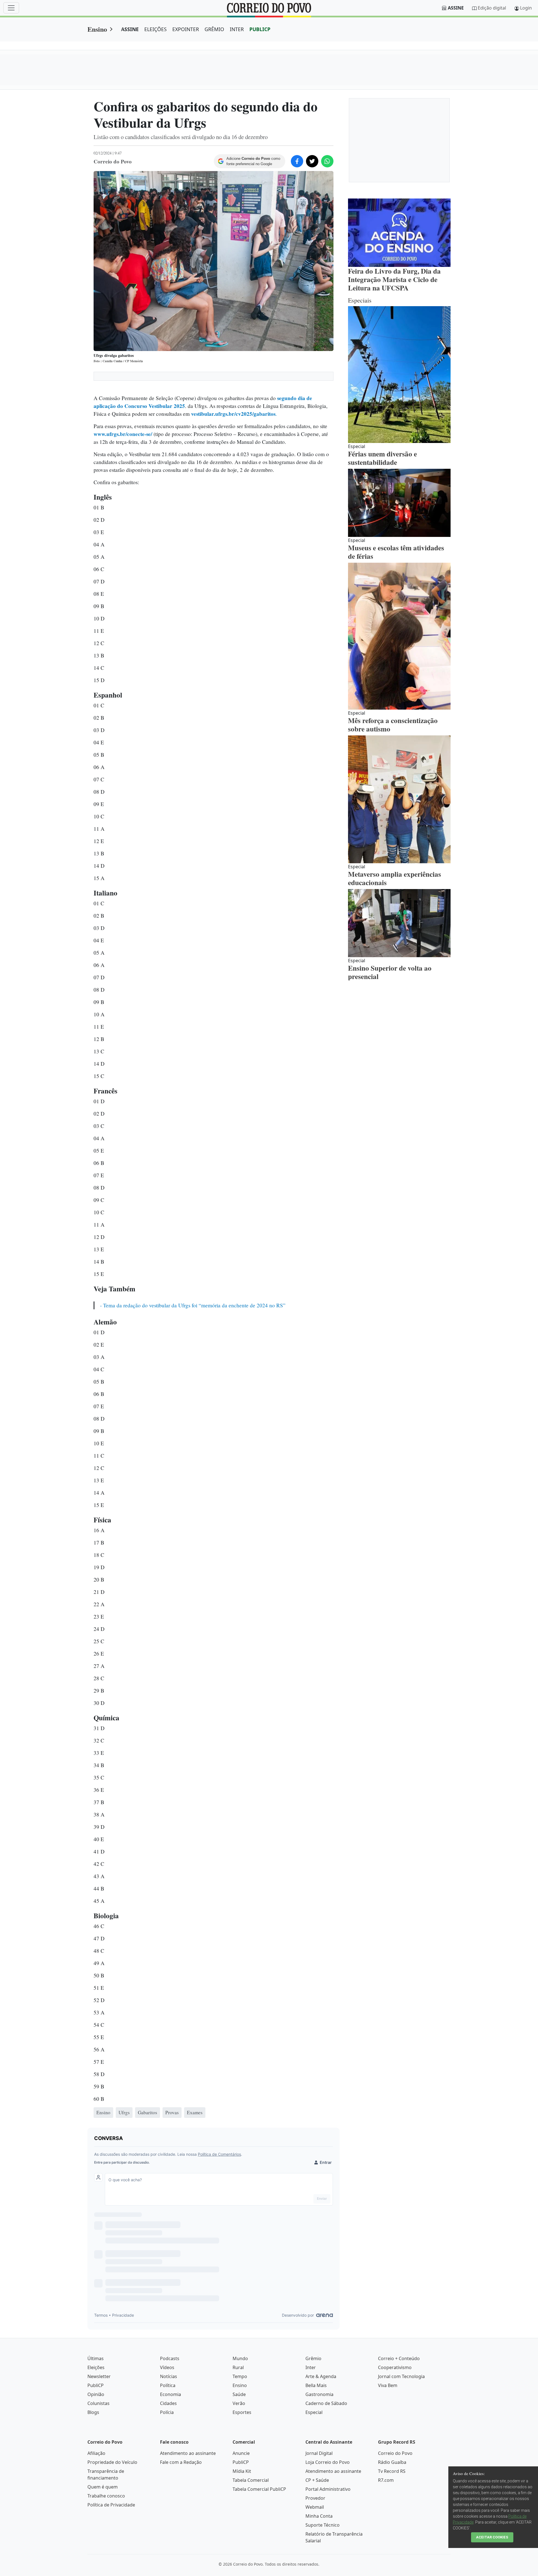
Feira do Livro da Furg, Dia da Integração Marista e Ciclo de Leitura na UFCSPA (394, 279)
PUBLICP (260, 29)
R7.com (386, 2480)
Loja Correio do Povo (328, 2462)
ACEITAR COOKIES (492, 2537)
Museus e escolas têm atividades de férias (396, 552)
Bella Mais (316, 2385)
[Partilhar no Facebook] (297, 161)
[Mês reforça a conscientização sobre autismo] (399, 636)
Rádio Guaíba (392, 2462)
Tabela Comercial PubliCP (259, 2489)
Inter (311, 2367)
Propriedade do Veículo (112, 2462)
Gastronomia (319, 2394)
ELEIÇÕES (156, 29)
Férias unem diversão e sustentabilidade (382, 458)
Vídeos (167, 2367)
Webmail (315, 2507)
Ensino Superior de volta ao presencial (390, 972)
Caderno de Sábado (326, 2403)
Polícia (167, 2412)
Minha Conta (319, 2516)
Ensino (97, 29)
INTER (237, 29)
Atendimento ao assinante (188, 2453)
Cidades (168, 2403)
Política (168, 2385)
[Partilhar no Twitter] (312, 161)
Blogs (93, 2412)
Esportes (242, 2412)
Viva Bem (388, 2385)
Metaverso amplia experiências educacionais (395, 878)
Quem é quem (103, 2487)
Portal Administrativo (328, 2489)
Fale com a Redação (181, 2462)
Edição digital (492, 8)
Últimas (96, 2358)
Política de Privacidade (111, 2505)
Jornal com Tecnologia (401, 2376)
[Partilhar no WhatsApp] (327, 161)
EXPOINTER (186, 29)
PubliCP (96, 2385)
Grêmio (313, 2358)
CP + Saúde (317, 2480)
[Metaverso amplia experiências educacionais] (399, 799)
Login (526, 8)
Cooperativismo (395, 2367)
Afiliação (96, 2453)
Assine (456, 8)
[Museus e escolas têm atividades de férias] (399, 503)
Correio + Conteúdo (399, 2358)
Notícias (169, 2376)
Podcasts (170, 2358)
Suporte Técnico (323, 2525)
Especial (314, 2412)
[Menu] (11, 8)
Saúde (239, 2394)
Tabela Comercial (251, 2480)
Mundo (240, 2358)
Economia (171, 2394)
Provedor (315, 2498)
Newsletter (99, 2376)
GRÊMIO (214, 29)
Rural (238, 2367)
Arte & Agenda (321, 2376)
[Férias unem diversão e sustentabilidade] (399, 375)
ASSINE (130, 29)
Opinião (96, 2394)
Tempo (240, 2376)
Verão (239, 2403)
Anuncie (241, 2453)
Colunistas (98, 2403)
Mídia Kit (242, 2471)
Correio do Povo (395, 2453)
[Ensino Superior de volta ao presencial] (399, 923)
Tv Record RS (392, 2471)
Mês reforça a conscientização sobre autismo (393, 725)
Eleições (96, 2367)
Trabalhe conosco (106, 2496)
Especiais (360, 300)
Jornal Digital (319, 2453)
